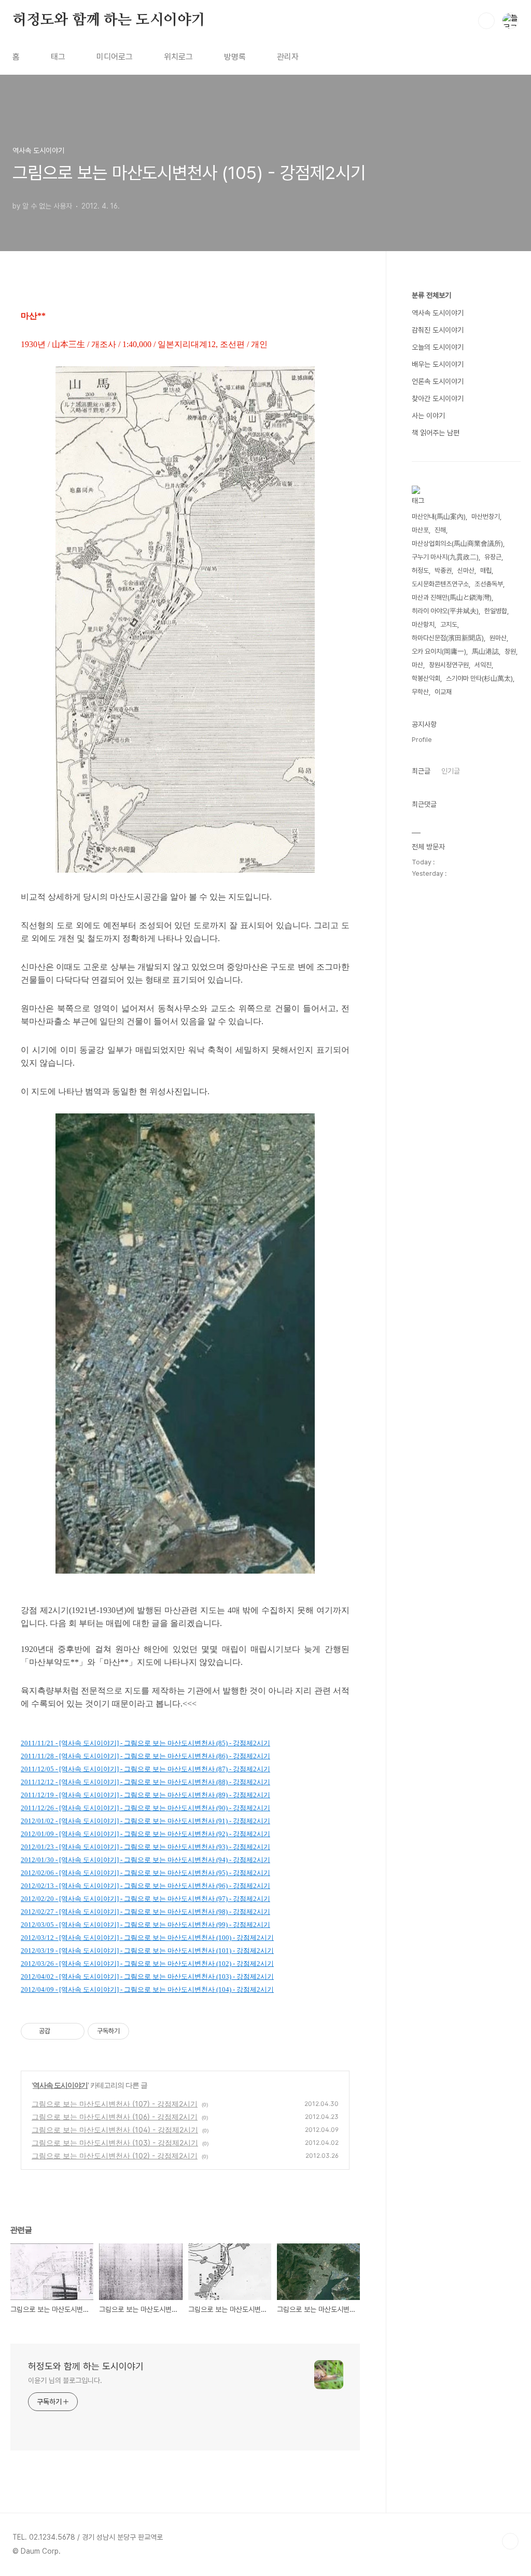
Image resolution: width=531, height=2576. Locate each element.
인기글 (451, 771)
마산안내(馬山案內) (439, 516)
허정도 (420, 570)
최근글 (421, 771)
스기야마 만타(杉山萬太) (479, 678)
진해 (440, 530)
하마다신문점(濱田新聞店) (448, 638)
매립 (486, 570)
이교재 (443, 692)
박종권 (443, 570)
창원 (510, 651)
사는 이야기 (428, 416)
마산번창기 (486, 516)
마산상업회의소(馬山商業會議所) (457, 543)
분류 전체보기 (431, 295)
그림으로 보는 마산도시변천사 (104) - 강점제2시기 (115, 2130)
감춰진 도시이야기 (438, 330)
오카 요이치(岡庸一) (439, 651)
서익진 (483, 665)
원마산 (498, 638)
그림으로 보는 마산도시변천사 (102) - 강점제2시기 (115, 2155)
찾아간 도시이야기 (438, 398)
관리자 (288, 57)
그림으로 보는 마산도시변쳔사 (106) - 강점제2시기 (115, 2117)
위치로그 (178, 57)
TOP (510, 2541)
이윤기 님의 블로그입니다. (65, 2380)
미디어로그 (115, 57)
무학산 (420, 692)
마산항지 (423, 624)
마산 (417, 665)
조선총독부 (489, 584)
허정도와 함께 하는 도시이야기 (109, 20)
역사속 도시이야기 (60, 2085)
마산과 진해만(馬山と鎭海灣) (452, 597)
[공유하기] (60, 2031)
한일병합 (496, 611)
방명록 (235, 57)
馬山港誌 (485, 651)
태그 (58, 57)
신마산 (466, 570)
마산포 (420, 530)
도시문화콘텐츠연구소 (440, 584)
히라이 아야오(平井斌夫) (445, 611)
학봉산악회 (426, 678)
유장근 (493, 557)
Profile (422, 740)
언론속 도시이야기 (438, 381)
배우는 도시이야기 (438, 364)
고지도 (449, 624)
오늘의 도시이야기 (438, 347)
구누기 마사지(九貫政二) (445, 557)
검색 (486, 21)
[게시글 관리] (73, 2031)
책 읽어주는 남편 (436, 433)
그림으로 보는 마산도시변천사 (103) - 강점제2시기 (115, 2143)
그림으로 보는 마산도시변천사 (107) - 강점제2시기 (115, 2104)
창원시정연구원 (449, 665)
